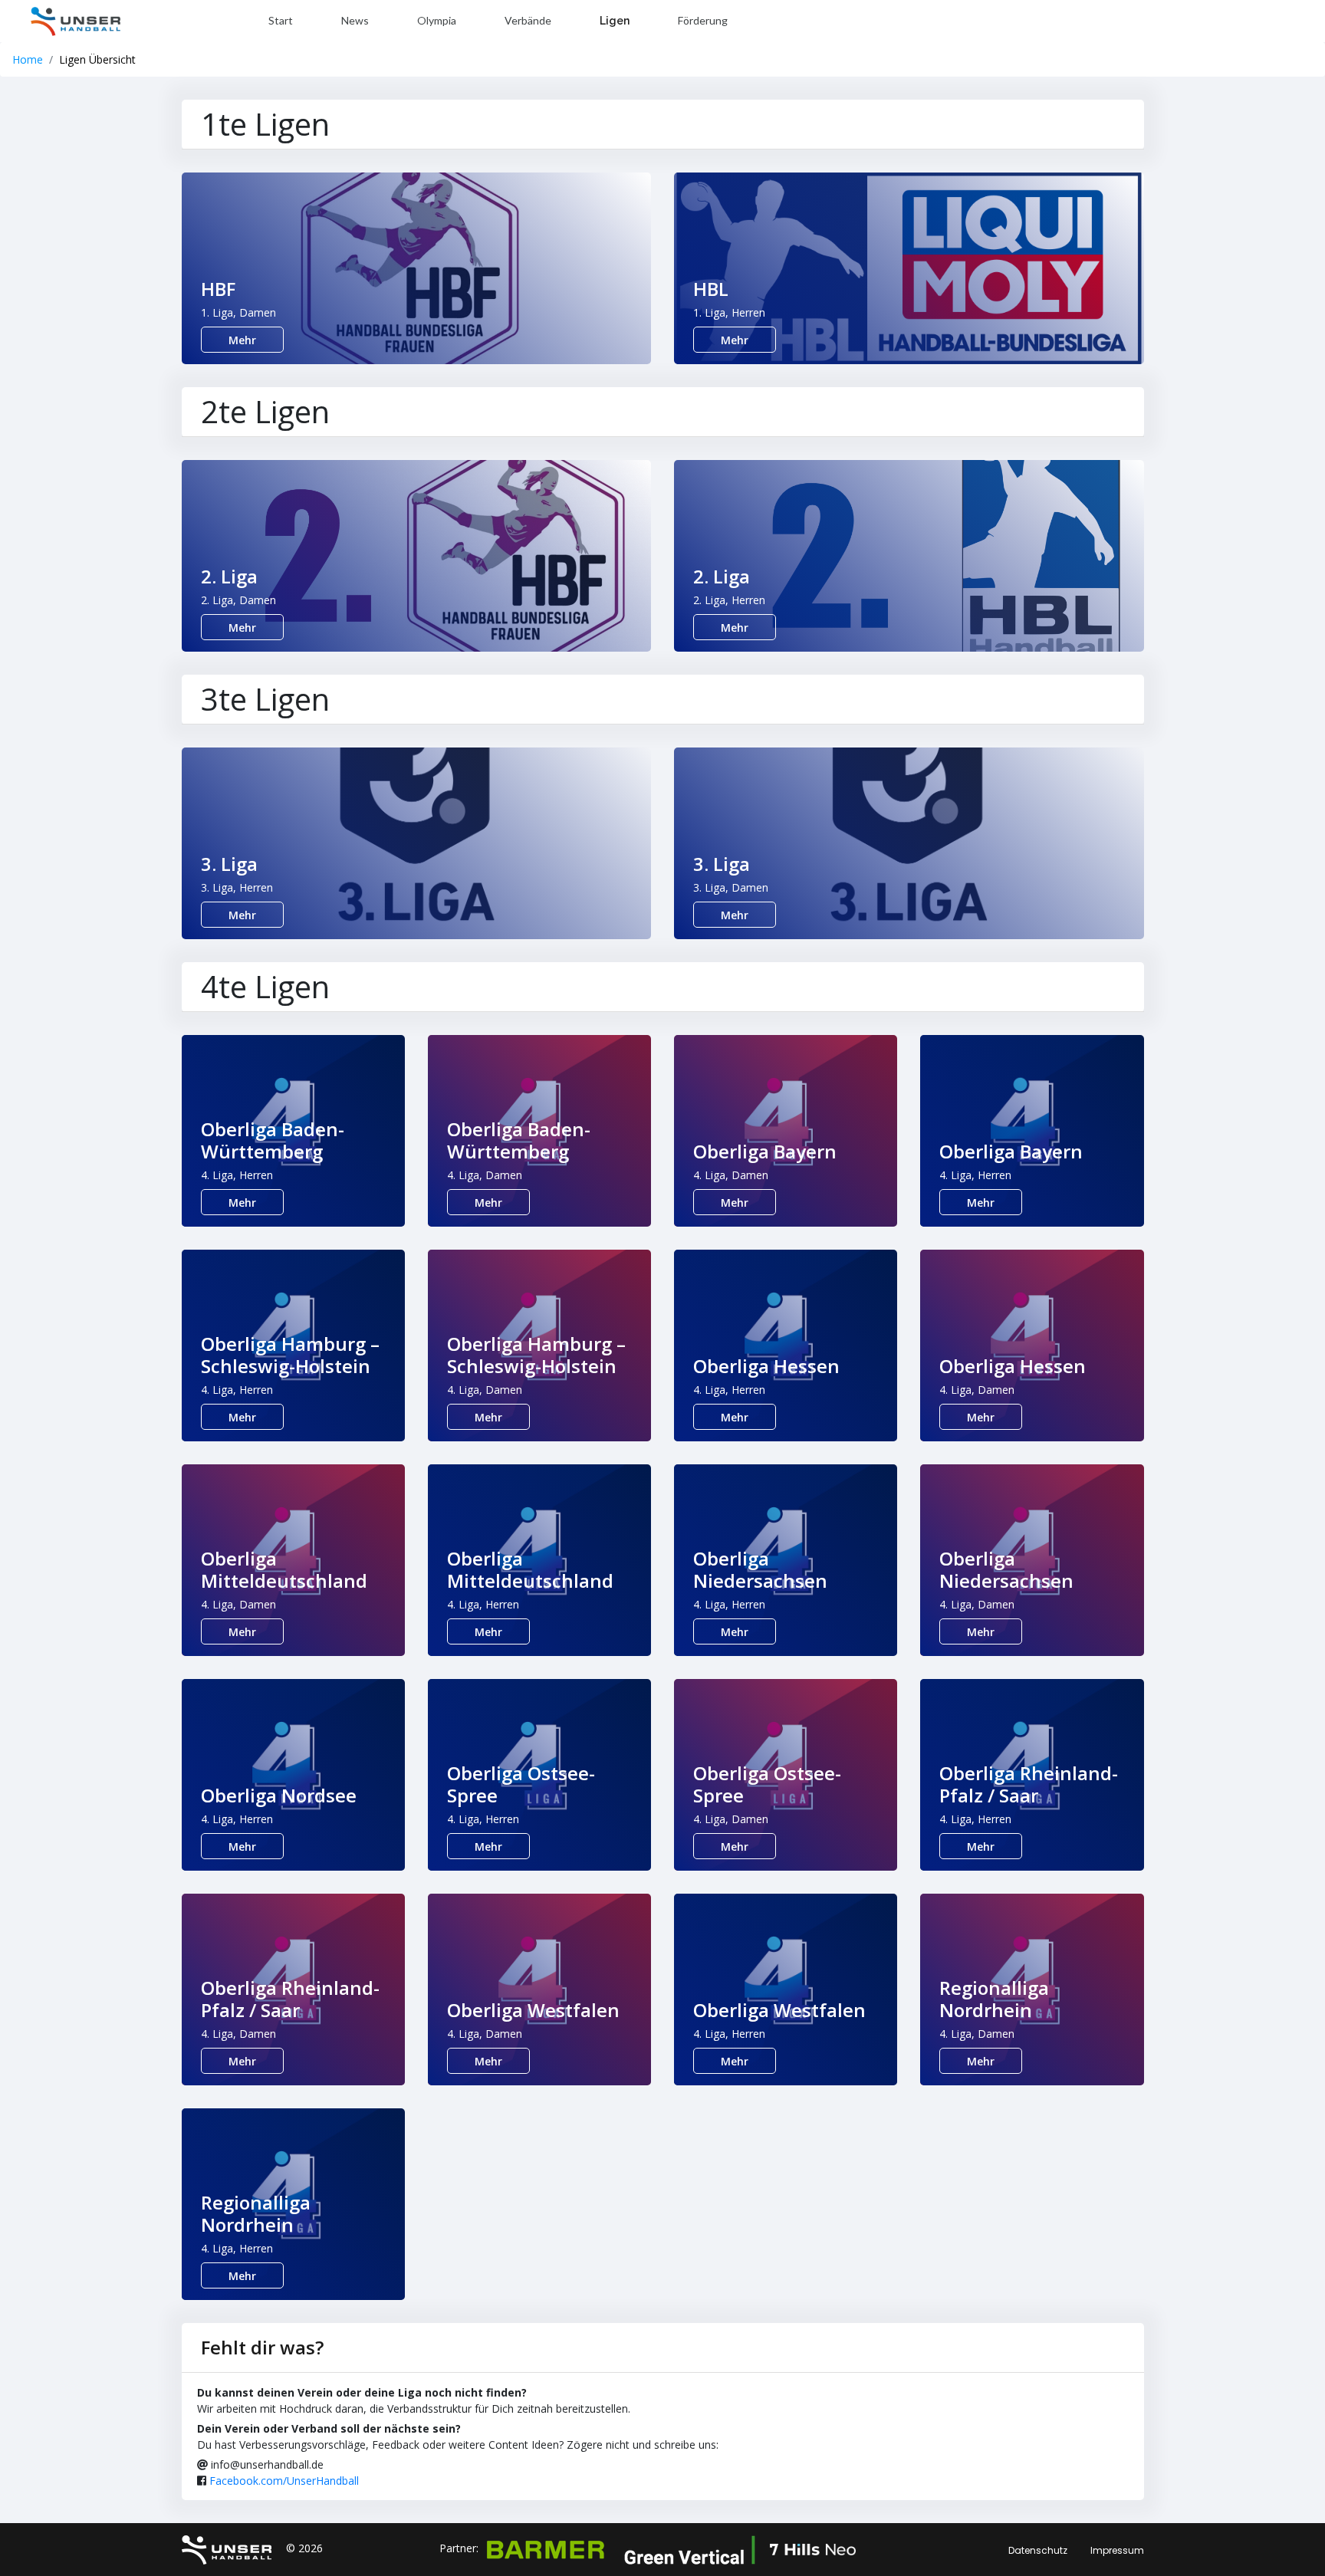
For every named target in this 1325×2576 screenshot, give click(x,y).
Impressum (1117, 2550)
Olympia (437, 20)
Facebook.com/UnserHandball (284, 2481)
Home (28, 59)
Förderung (703, 20)
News (355, 20)
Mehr (242, 340)
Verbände (528, 20)
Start (281, 20)
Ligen (615, 21)
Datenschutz (1038, 2550)
